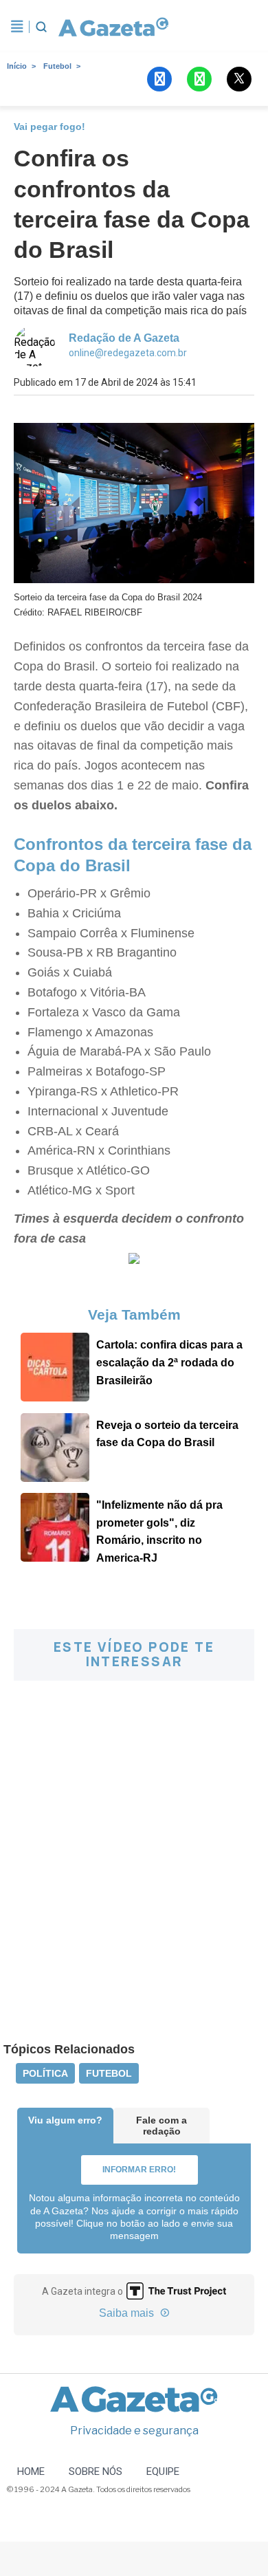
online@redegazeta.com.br (128, 353)
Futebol (57, 66)
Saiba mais (128, 2313)
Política (45, 2073)
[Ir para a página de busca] (41, 27)
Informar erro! (139, 2170)
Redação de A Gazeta (124, 338)
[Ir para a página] (113, 27)
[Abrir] (17, 27)
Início (17, 66)
